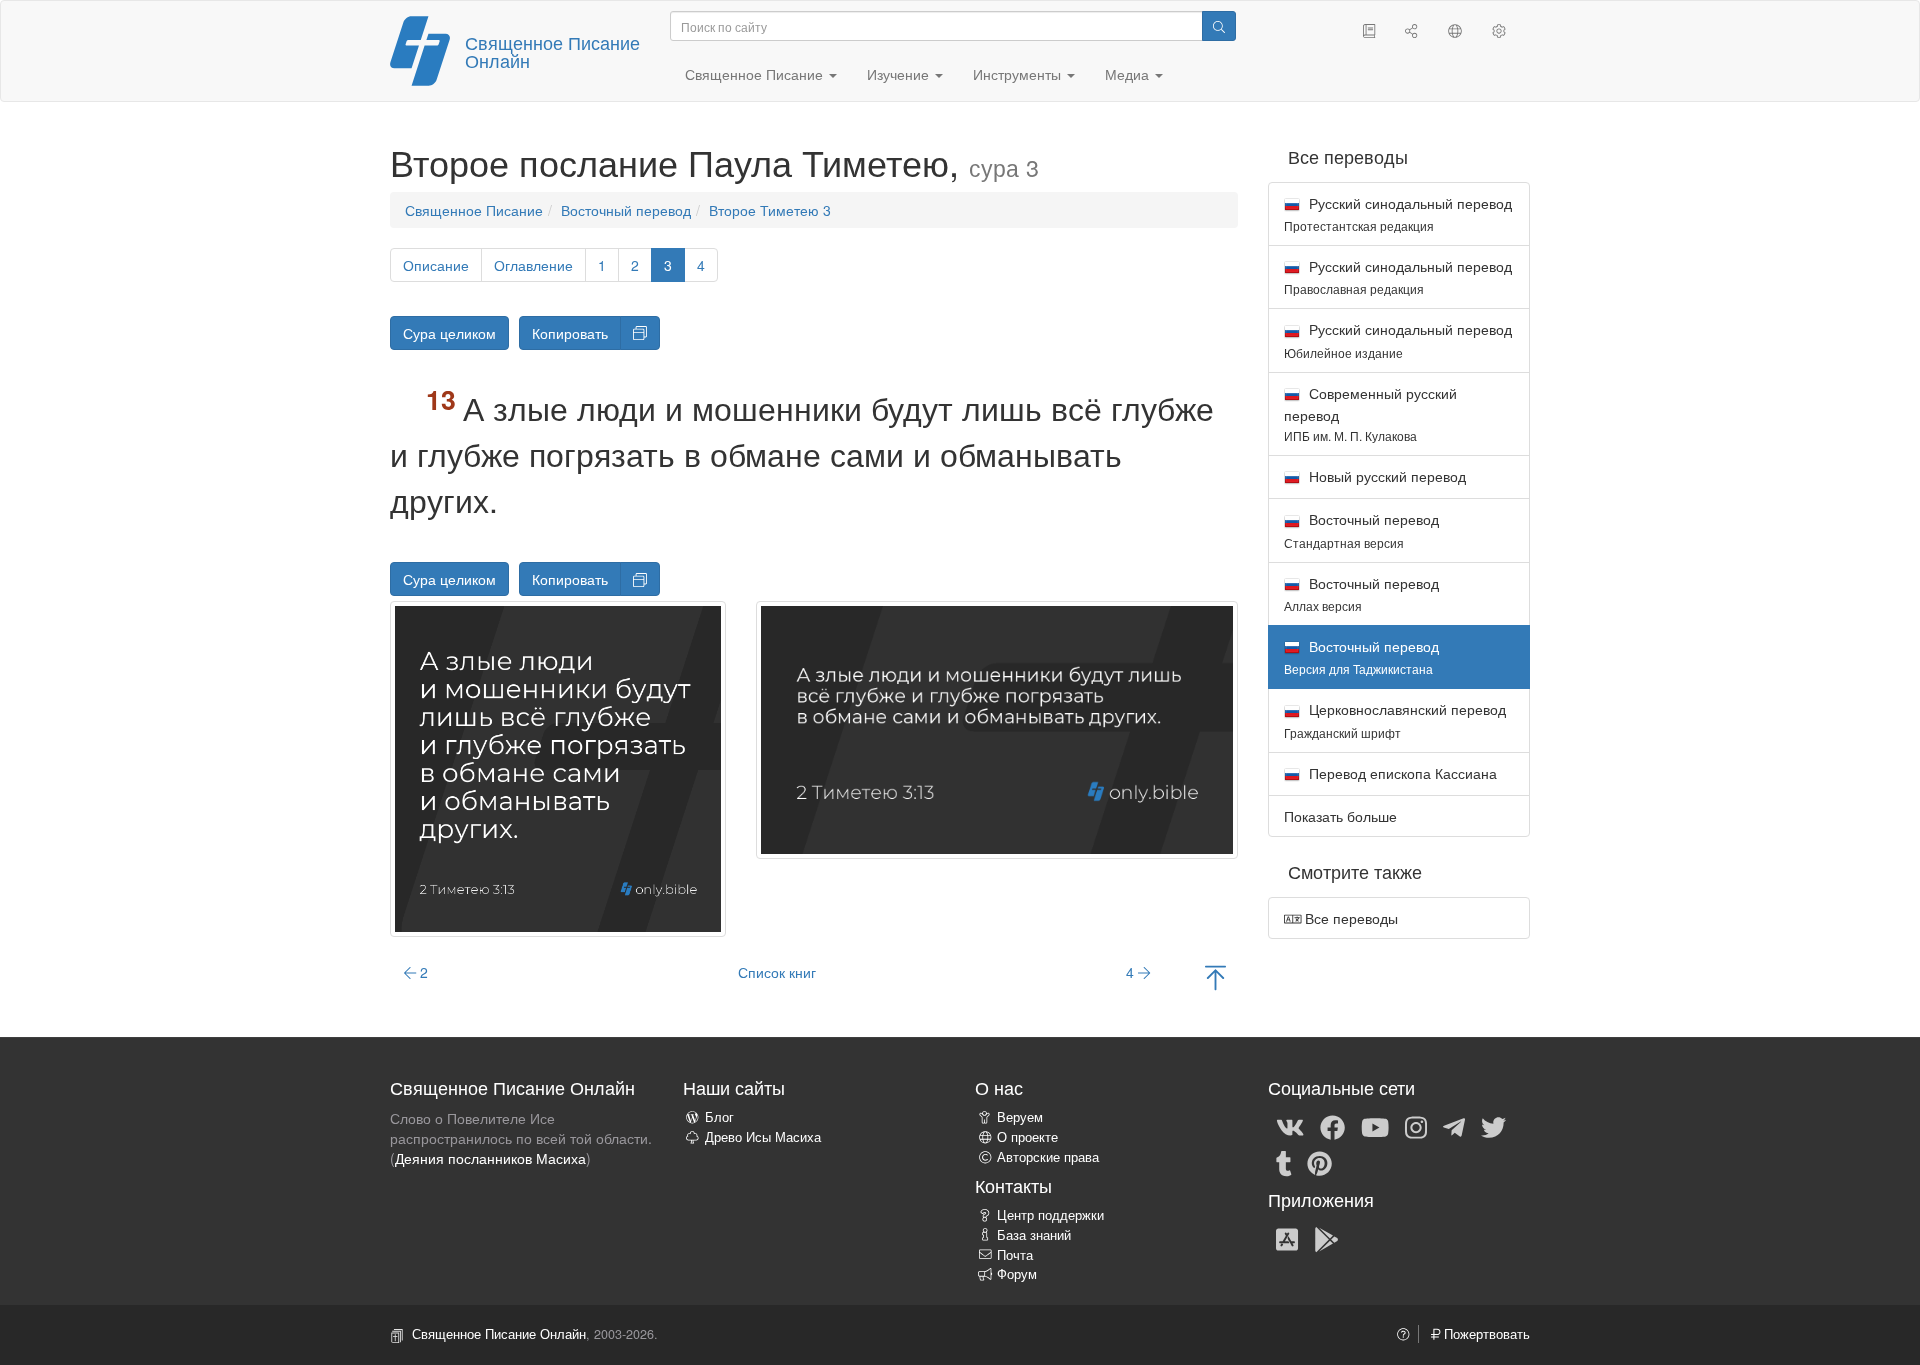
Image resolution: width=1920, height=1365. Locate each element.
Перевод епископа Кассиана (1401, 773)
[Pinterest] (1319, 1162)
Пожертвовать (1485, 1334)
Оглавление (533, 265)
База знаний (1034, 1235)
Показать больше (1340, 816)
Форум (1017, 1274)
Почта (1015, 1255)
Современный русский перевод (1370, 413)
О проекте (1027, 1137)
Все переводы (1349, 918)
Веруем (1020, 1117)
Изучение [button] (900, 74)
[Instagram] (1416, 1126)
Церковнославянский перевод (1395, 719)
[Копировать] (640, 333)
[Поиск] (1219, 26)
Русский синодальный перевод (1398, 213)
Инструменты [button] (1019, 74)
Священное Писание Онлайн (552, 51)
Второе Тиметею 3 (770, 210)
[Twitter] (1493, 1126)
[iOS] (1287, 1238)
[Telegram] (1454, 1126)
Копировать (570, 333)
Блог (719, 1117)
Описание (436, 265)
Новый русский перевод (1385, 476)
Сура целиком (449, 333)
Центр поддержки (1050, 1215)
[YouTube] (1375, 1126)
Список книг (777, 972)
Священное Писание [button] (756, 74)
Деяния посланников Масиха (490, 1158)
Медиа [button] (1129, 74)
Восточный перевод (626, 210)
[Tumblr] (1284, 1162)
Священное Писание (474, 210)
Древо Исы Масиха (763, 1137)
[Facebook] (1332, 1126)
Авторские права (1048, 1157)
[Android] (1326, 1238)
